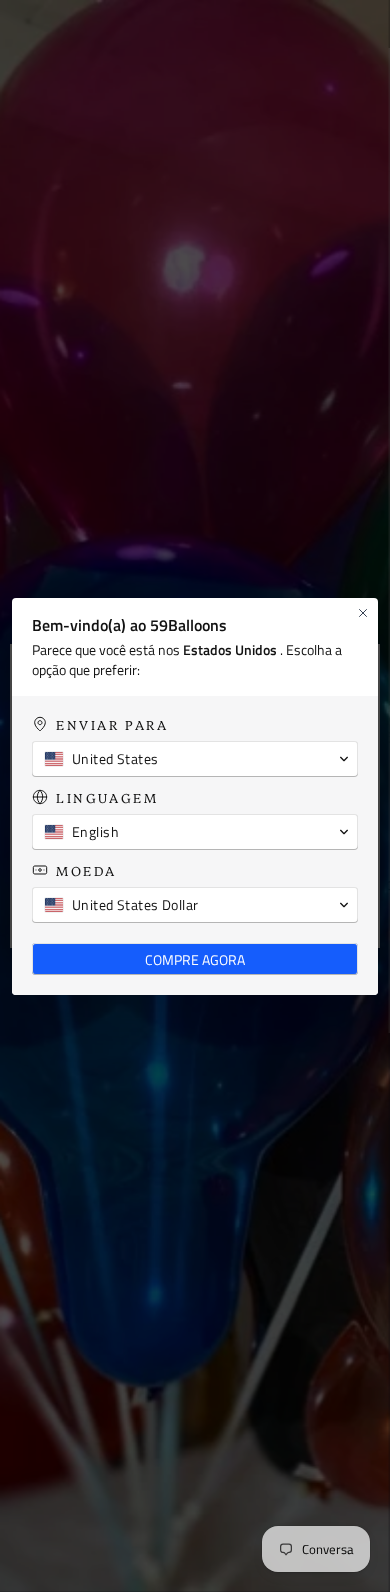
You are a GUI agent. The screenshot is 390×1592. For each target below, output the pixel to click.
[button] (195, 759)
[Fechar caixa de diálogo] (363, 613)
